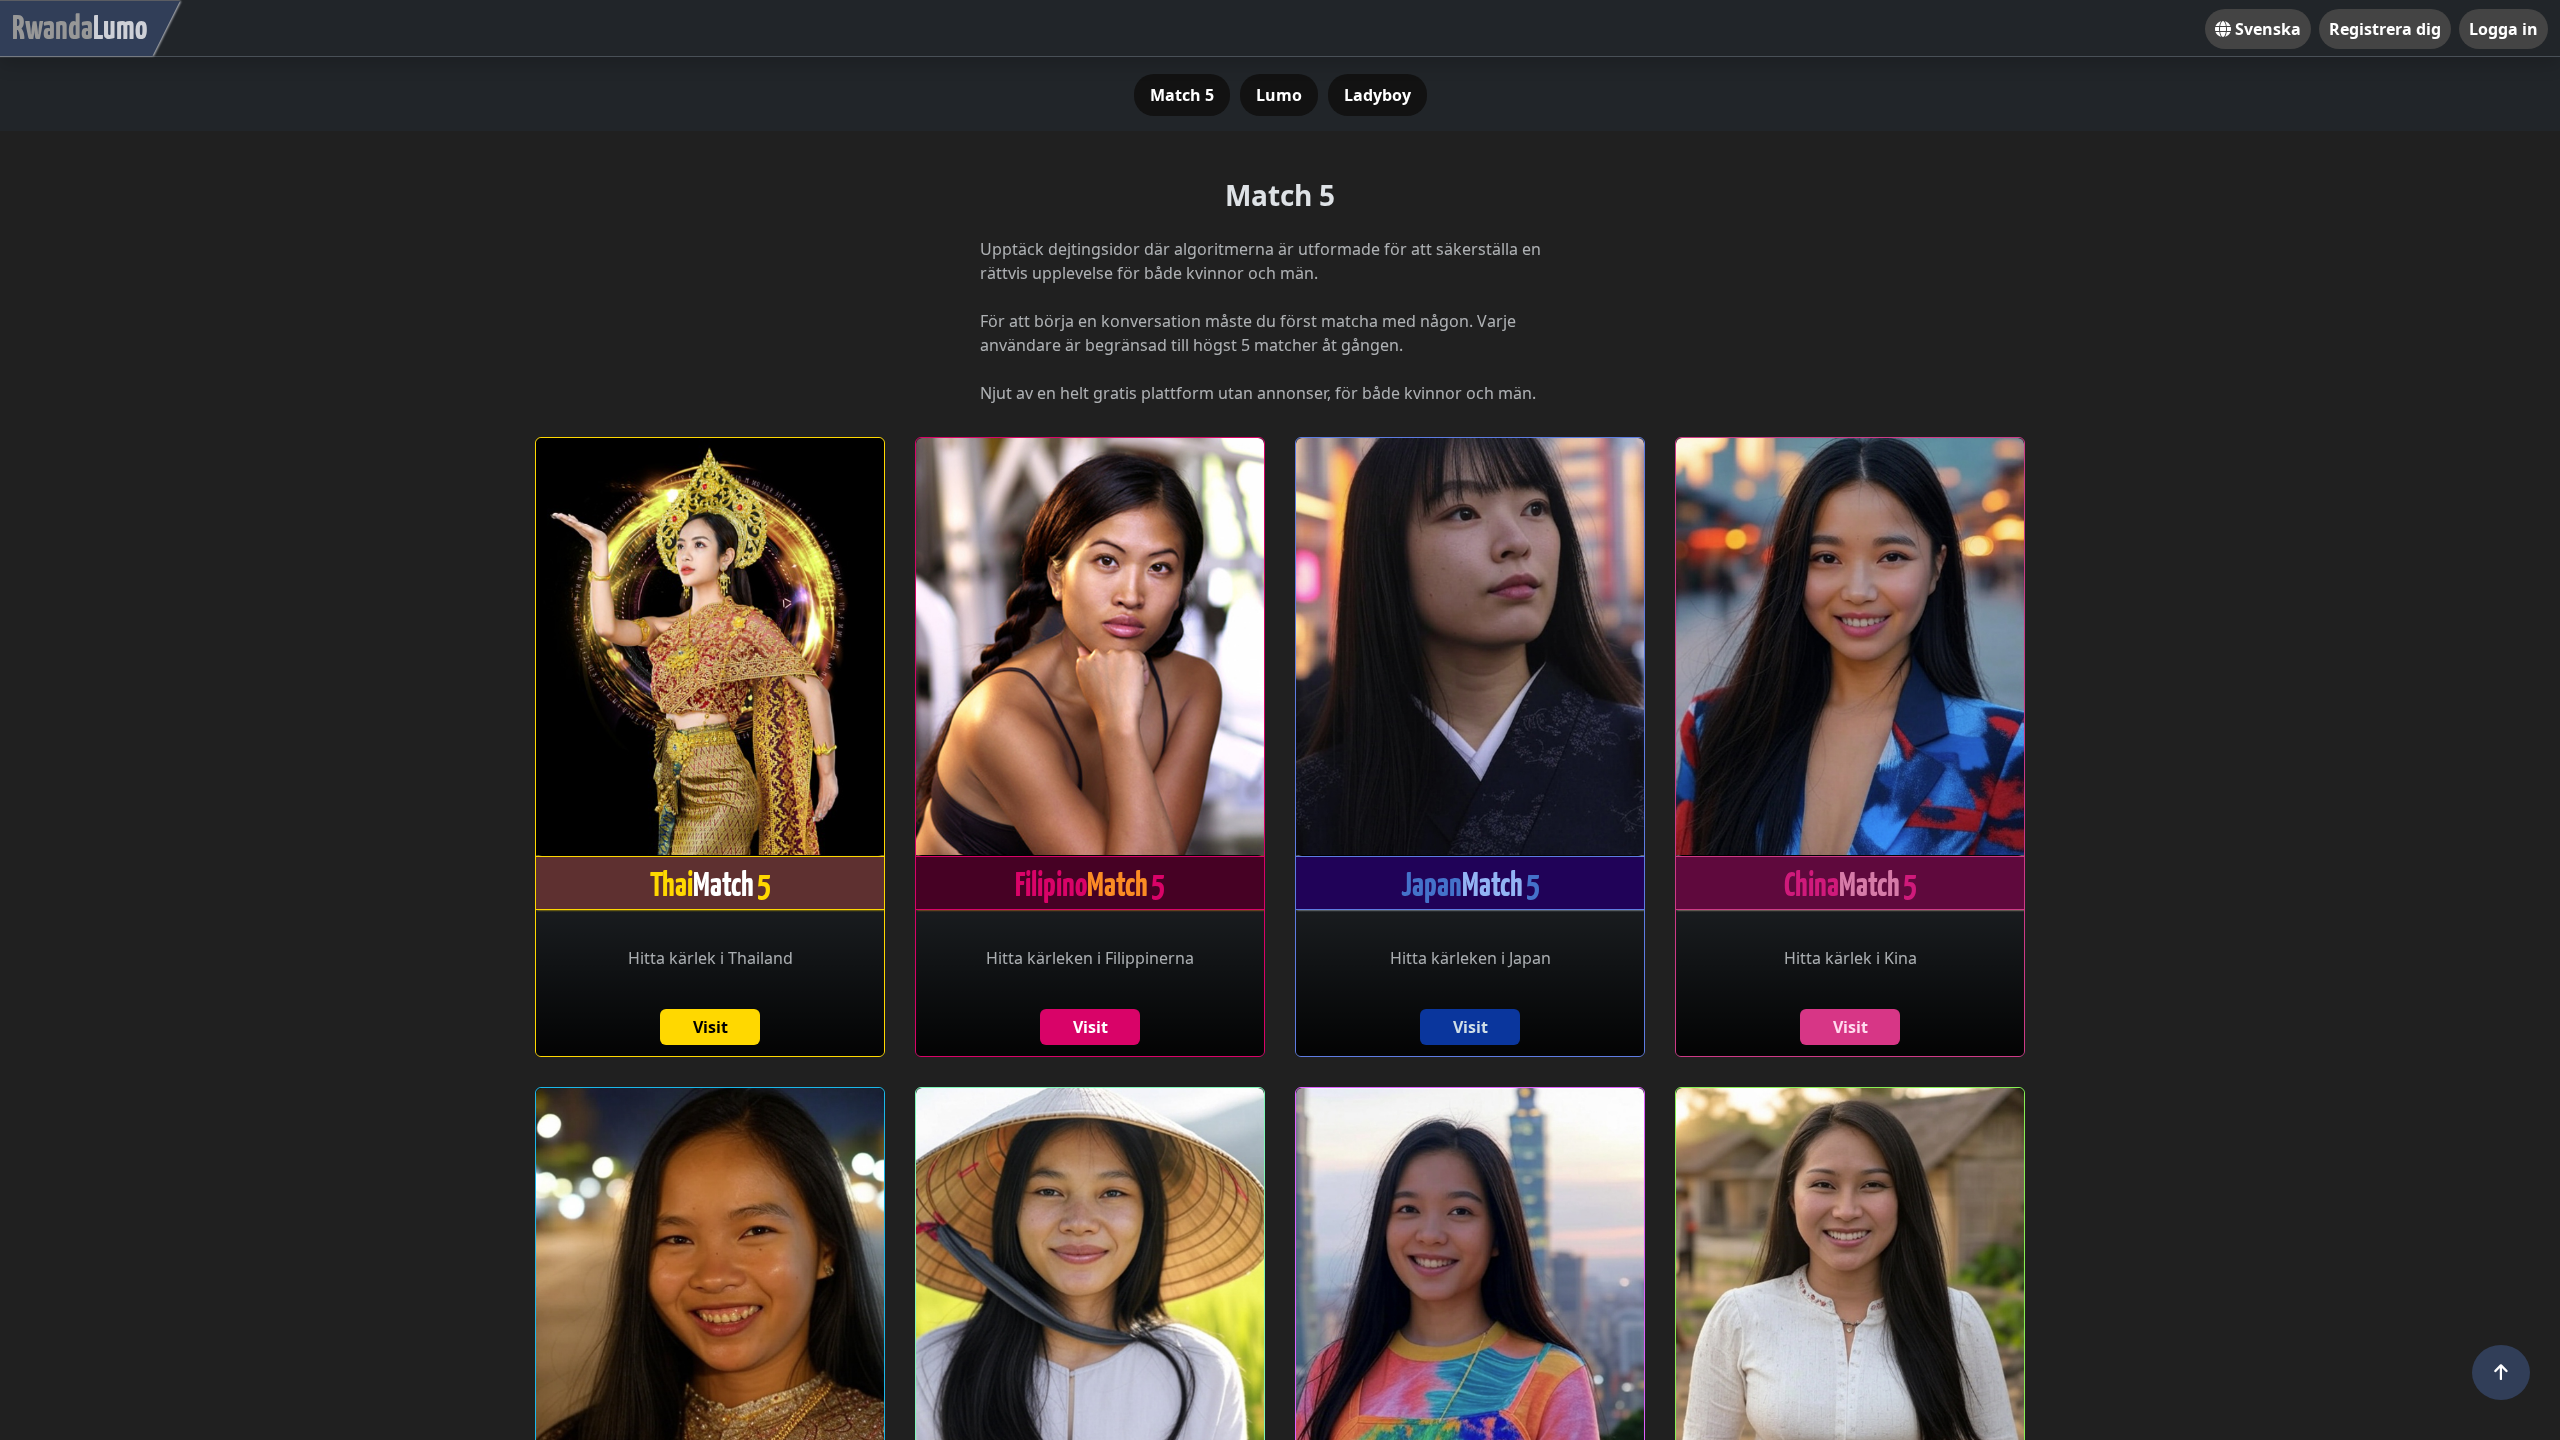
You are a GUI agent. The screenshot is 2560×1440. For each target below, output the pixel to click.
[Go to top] (2501, 1372)
